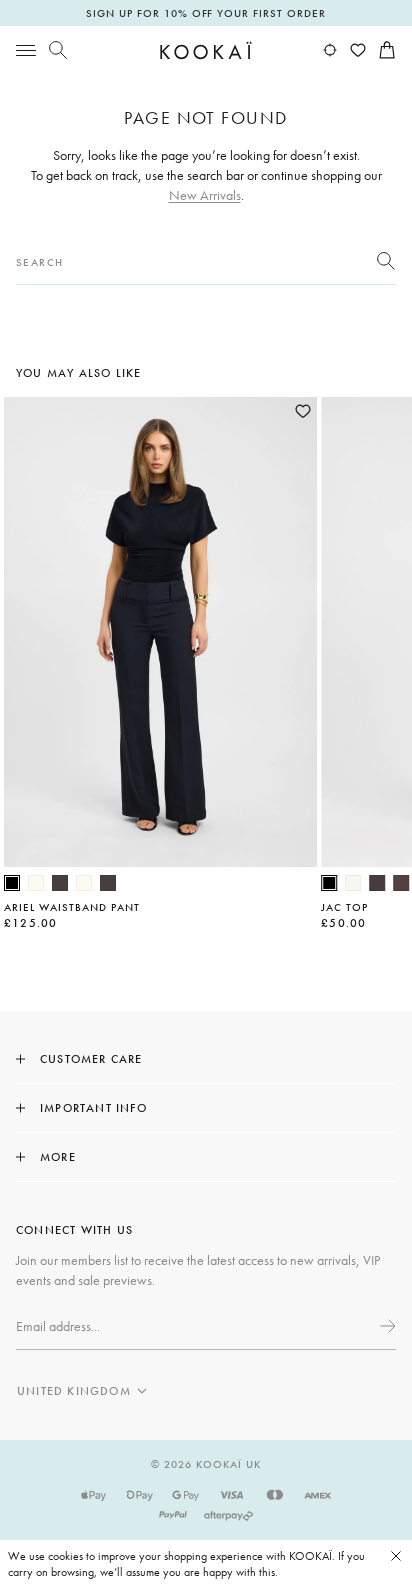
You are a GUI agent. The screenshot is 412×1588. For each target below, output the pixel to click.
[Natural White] (36, 883)
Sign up (386, 1326)
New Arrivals (205, 195)
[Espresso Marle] (377, 883)
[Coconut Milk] (353, 883)
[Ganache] (401, 883)
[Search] (58, 50)
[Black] (12, 883)
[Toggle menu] (26, 50)
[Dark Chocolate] (60, 883)
